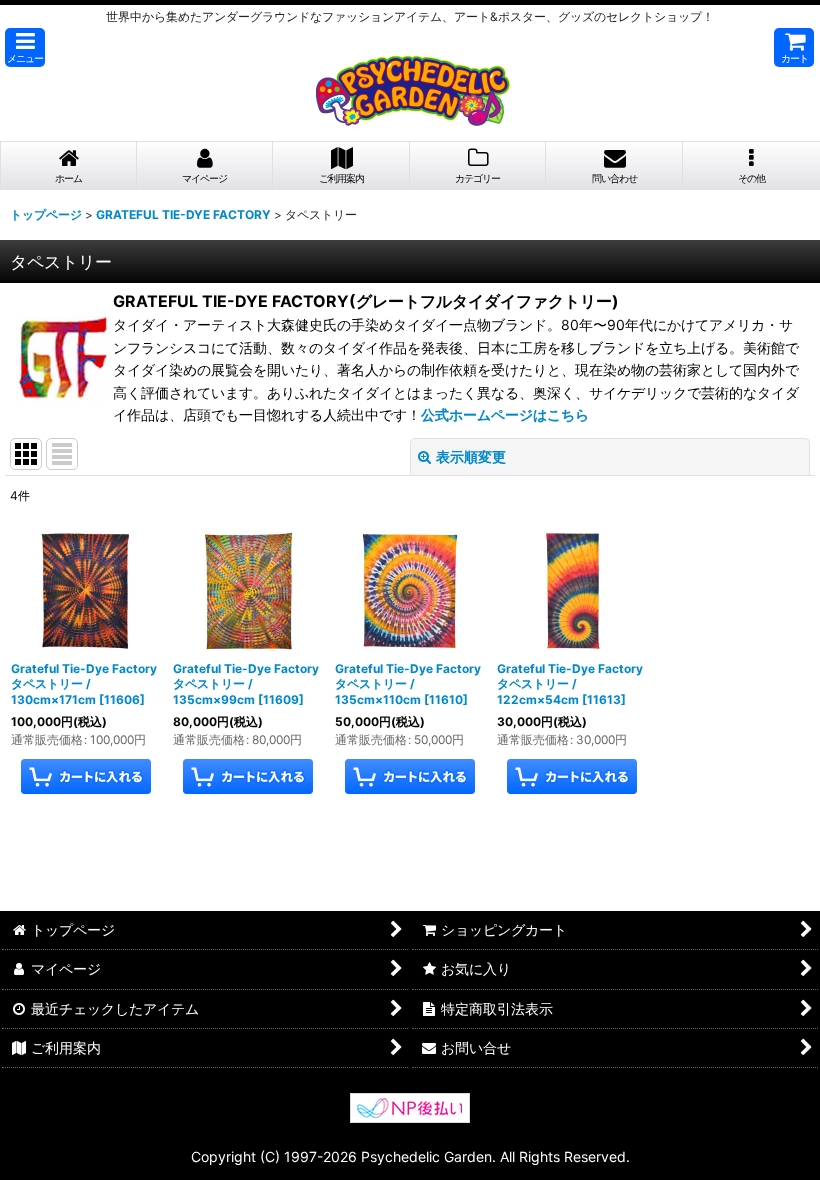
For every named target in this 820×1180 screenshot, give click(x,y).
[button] (25, 47)
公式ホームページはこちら (505, 414)
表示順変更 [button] (471, 456)
